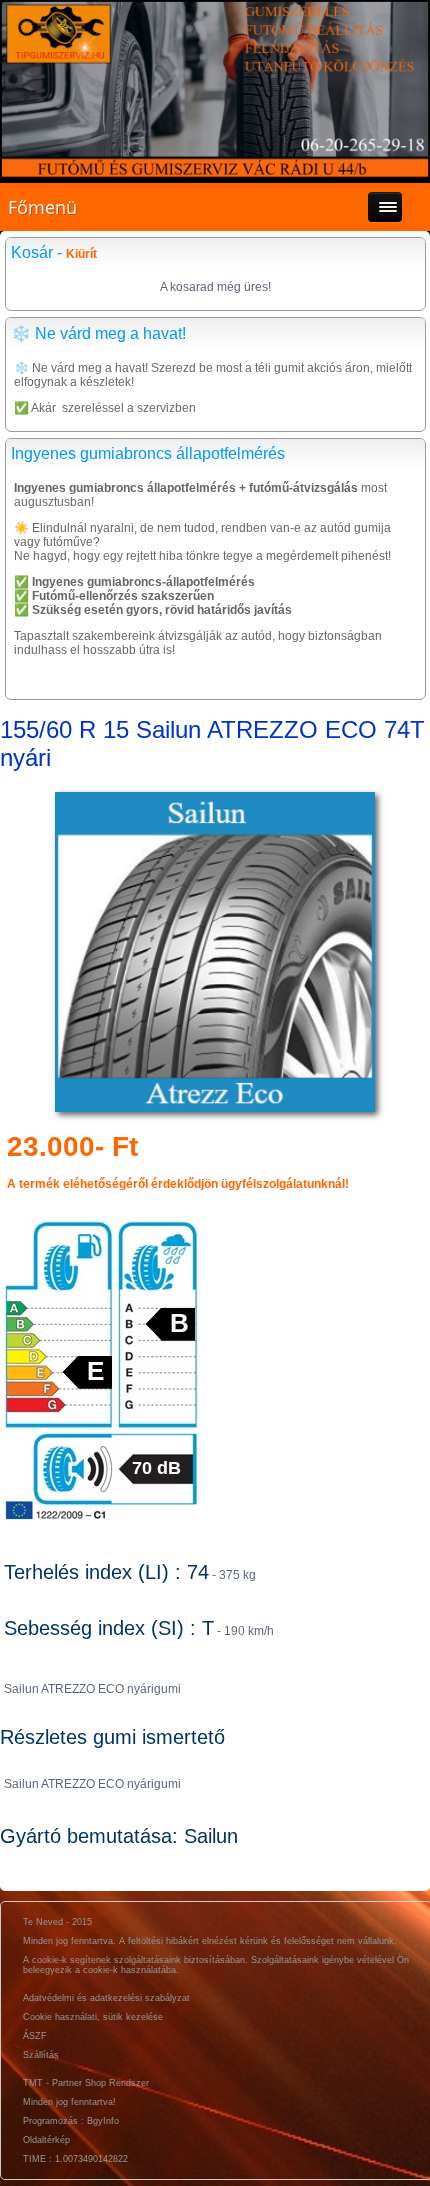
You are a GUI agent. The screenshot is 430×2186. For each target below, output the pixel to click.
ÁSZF (35, 2036)
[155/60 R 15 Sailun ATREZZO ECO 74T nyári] (215, 1112)
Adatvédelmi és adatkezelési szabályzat (106, 1998)
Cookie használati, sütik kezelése (93, 2017)
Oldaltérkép (46, 2140)
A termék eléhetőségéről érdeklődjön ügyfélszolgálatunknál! (178, 1184)
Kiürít (81, 254)
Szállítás (41, 2055)
